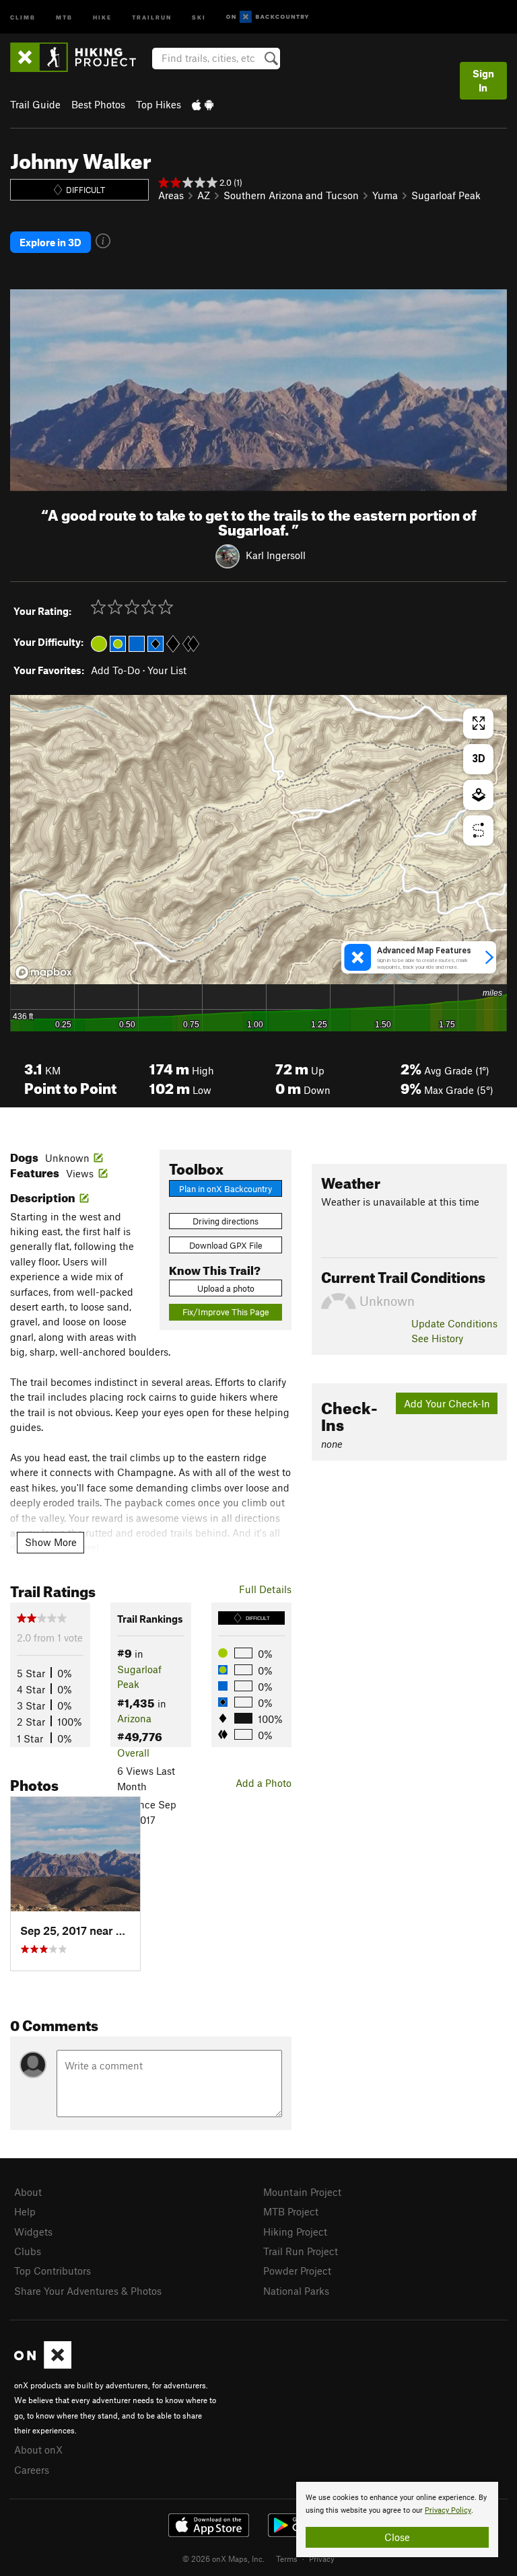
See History (437, 1338)
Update (454, 1323)
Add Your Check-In (447, 1403)
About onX (38, 2450)
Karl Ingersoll (276, 555)
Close (397, 2537)
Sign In (483, 80)
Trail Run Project (301, 2251)
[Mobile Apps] (203, 104)
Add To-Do (115, 670)
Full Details (265, 1589)
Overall (133, 1753)
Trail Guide (35, 104)
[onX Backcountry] (268, 17)
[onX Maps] (43, 2365)
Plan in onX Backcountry (226, 1189)
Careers (32, 2470)
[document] (397, 2519)
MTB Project (291, 2211)
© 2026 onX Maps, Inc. (223, 2559)
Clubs (28, 2251)
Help (25, 2211)
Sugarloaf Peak (446, 195)
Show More (51, 1542)
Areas (171, 195)
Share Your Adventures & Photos (88, 2291)
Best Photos (98, 104)
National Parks (296, 2291)
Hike (102, 16)
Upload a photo (226, 1288)
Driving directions (226, 1221)
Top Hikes (159, 104)
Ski (199, 16)
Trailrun (152, 16)
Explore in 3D (50, 242)
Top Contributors (53, 2271)
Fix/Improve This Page (226, 1312)
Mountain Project (302, 2192)
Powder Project (297, 2271)
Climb (23, 16)
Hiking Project (295, 2232)
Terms (287, 2559)
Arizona (134, 1718)
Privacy (322, 2559)
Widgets (33, 2232)
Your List (167, 670)
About (28, 2192)
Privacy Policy (448, 2510)
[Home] (80, 57)
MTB (64, 16)
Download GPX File (226, 1245)
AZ (204, 195)
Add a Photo (264, 1783)
